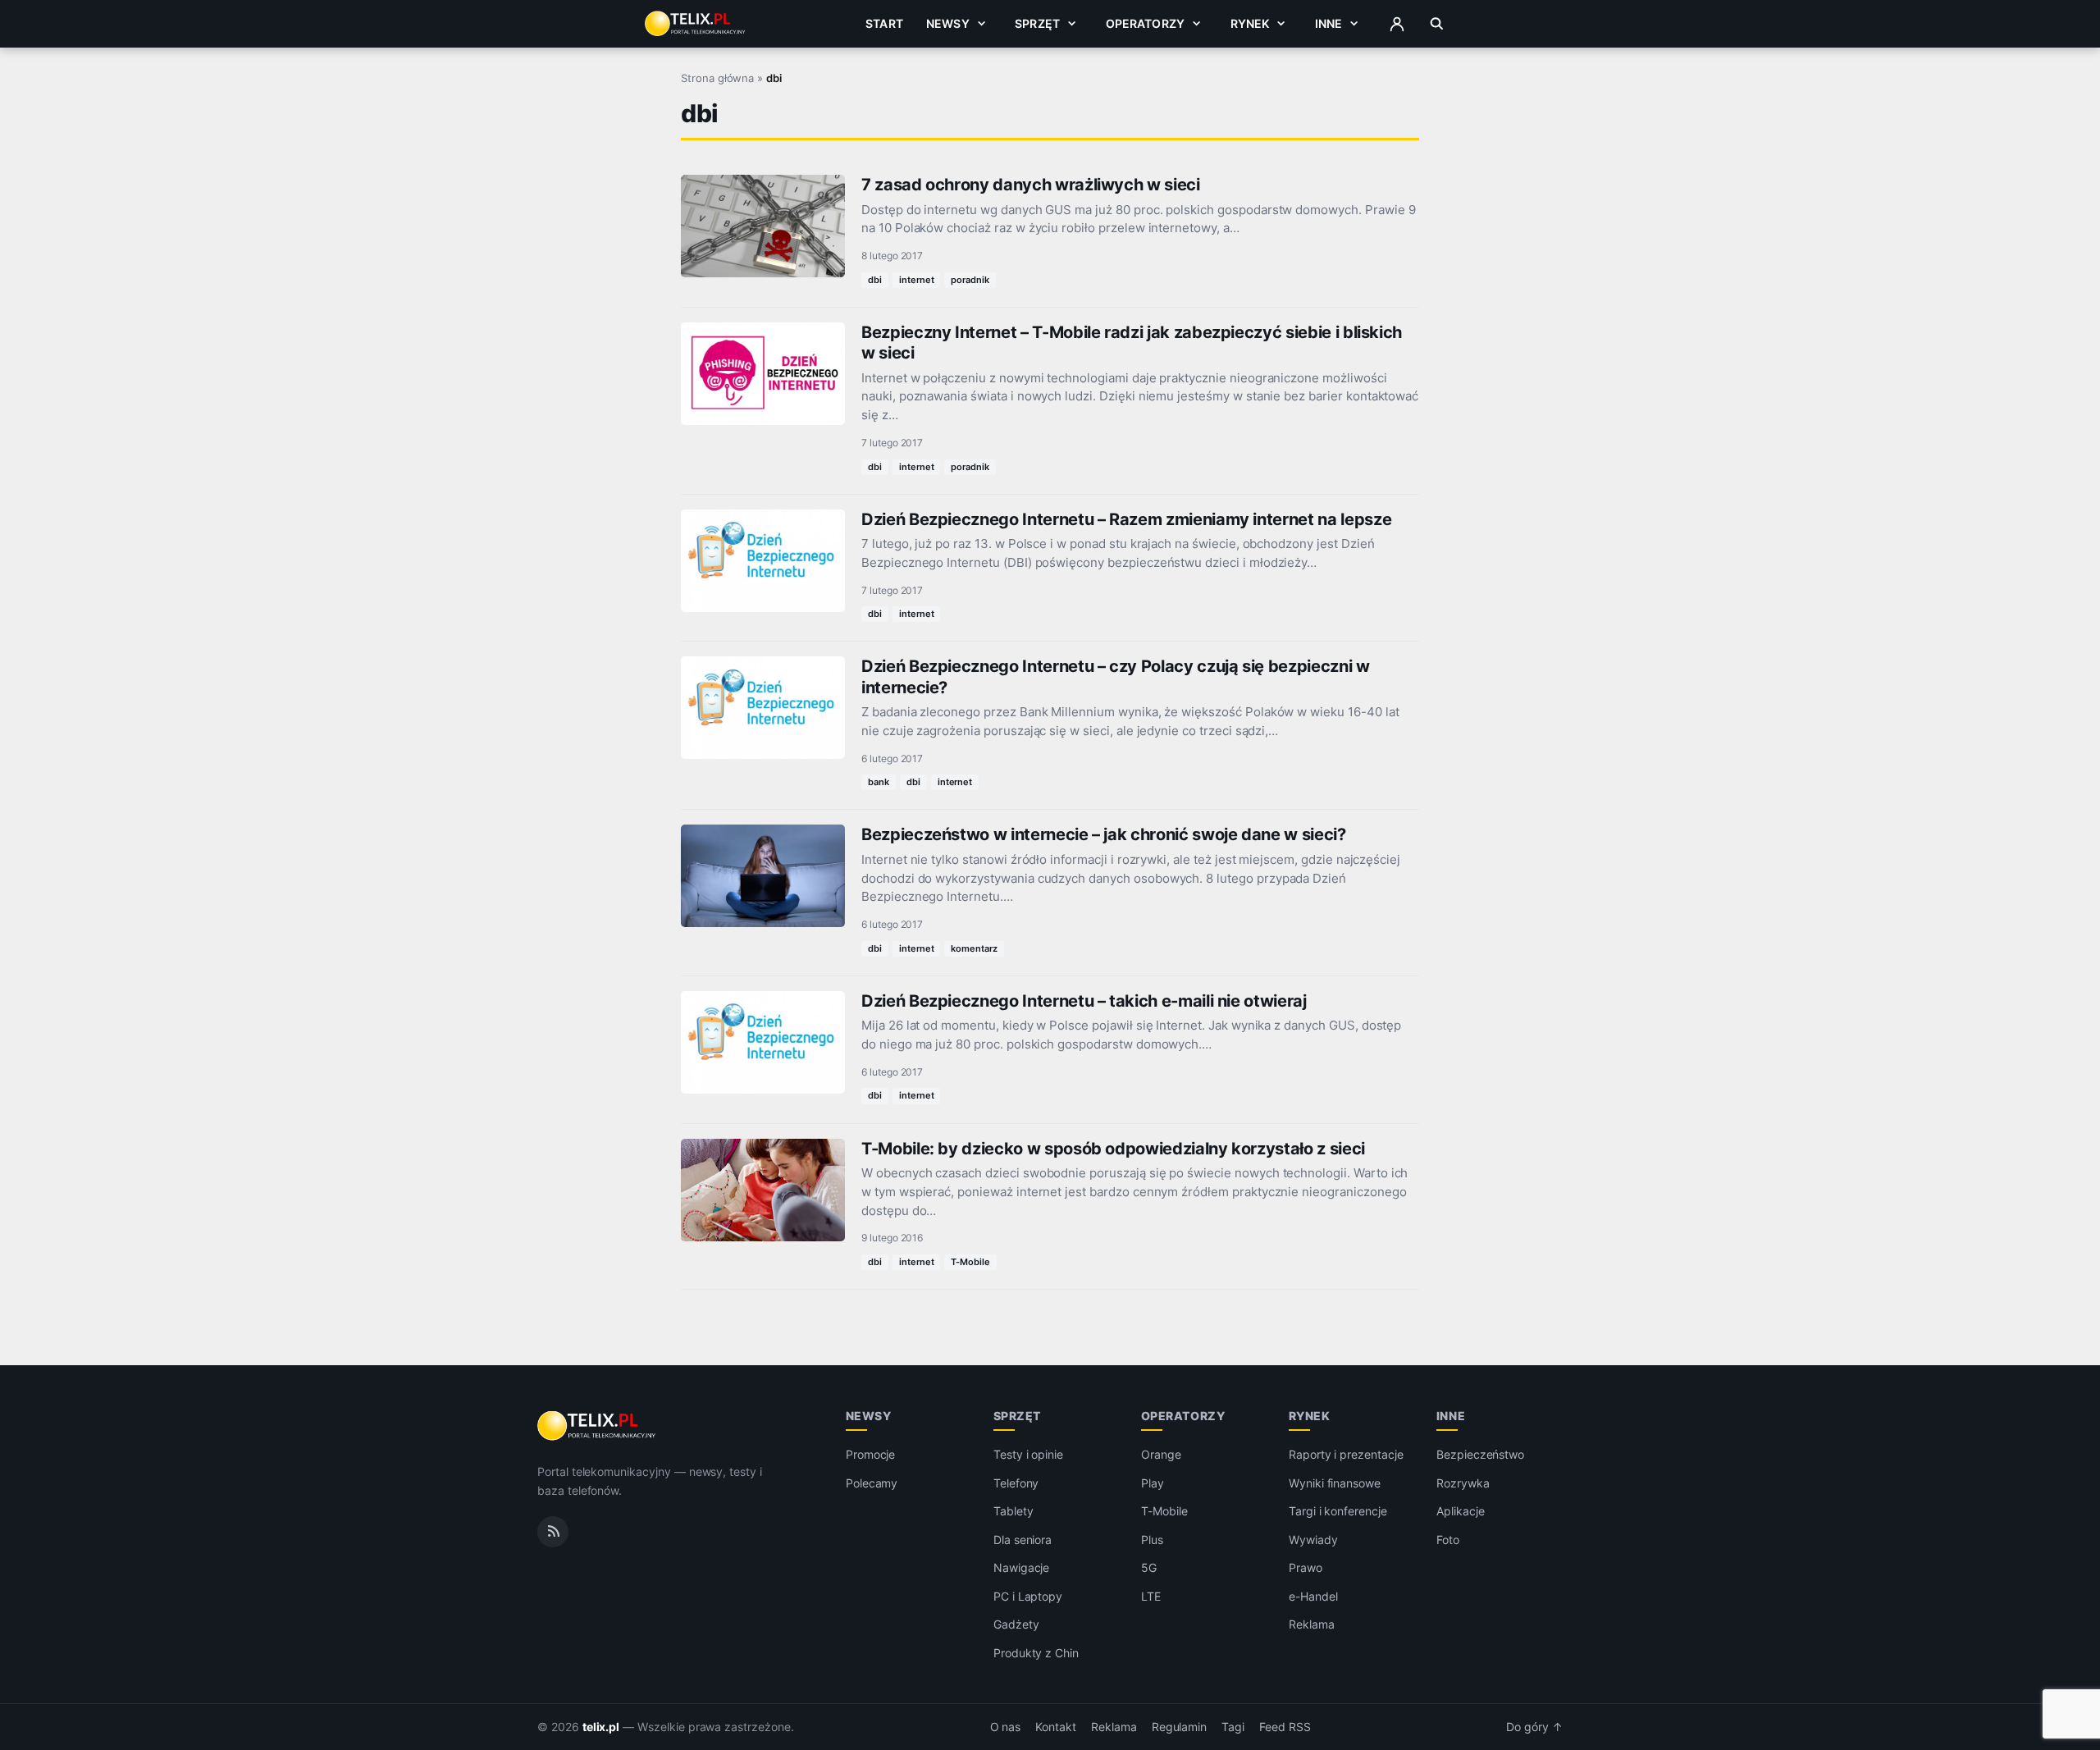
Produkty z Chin (1036, 1653)
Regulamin (1180, 1727)
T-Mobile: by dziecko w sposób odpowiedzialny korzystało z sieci (1113, 1149)
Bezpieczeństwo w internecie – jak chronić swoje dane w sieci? (1104, 834)
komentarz (974, 948)
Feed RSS (1285, 1727)
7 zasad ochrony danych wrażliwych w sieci (1031, 185)
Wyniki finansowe (1335, 1483)
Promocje (871, 1454)
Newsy (948, 23)
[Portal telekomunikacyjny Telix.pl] (598, 1426)
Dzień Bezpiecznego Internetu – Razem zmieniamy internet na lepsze (1126, 519)
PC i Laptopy (1028, 1596)
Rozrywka (1463, 1483)
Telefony (1016, 1483)
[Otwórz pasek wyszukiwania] (1437, 24)
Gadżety (1016, 1624)
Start (884, 23)
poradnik (970, 280)
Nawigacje (1022, 1567)
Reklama (1312, 1624)
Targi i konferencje (1338, 1511)
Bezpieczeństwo (1480, 1454)
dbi (875, 280)
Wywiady (1313, 1540)
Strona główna (717, 78)
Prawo (1306, 1567)
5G (1149, 1567)
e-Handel (1313, 1596)
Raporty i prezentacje (1346, 1454)
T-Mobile (970, 1262)
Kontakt (1056, 1727)
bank (879, 782)
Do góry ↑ (1534, 1727)
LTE (1151, 1596)
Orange (1161, 1454)
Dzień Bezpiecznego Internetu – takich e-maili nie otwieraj (1084, 1001)
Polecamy (872, 1483)
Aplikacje (1461, 1511)
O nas (1006, 1727)
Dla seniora (1023, 1540)
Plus (1152, 1540)
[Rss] (553, 1532)
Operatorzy (1145, 23)
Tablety (1013, 1511)
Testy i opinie (1028, 1454)
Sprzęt (1037, 23)
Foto (1448, 1540)
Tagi (1233, 1727)
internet (917, 280)
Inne (1329, 23)
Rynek (1250, 23)
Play (1153, 1483)
